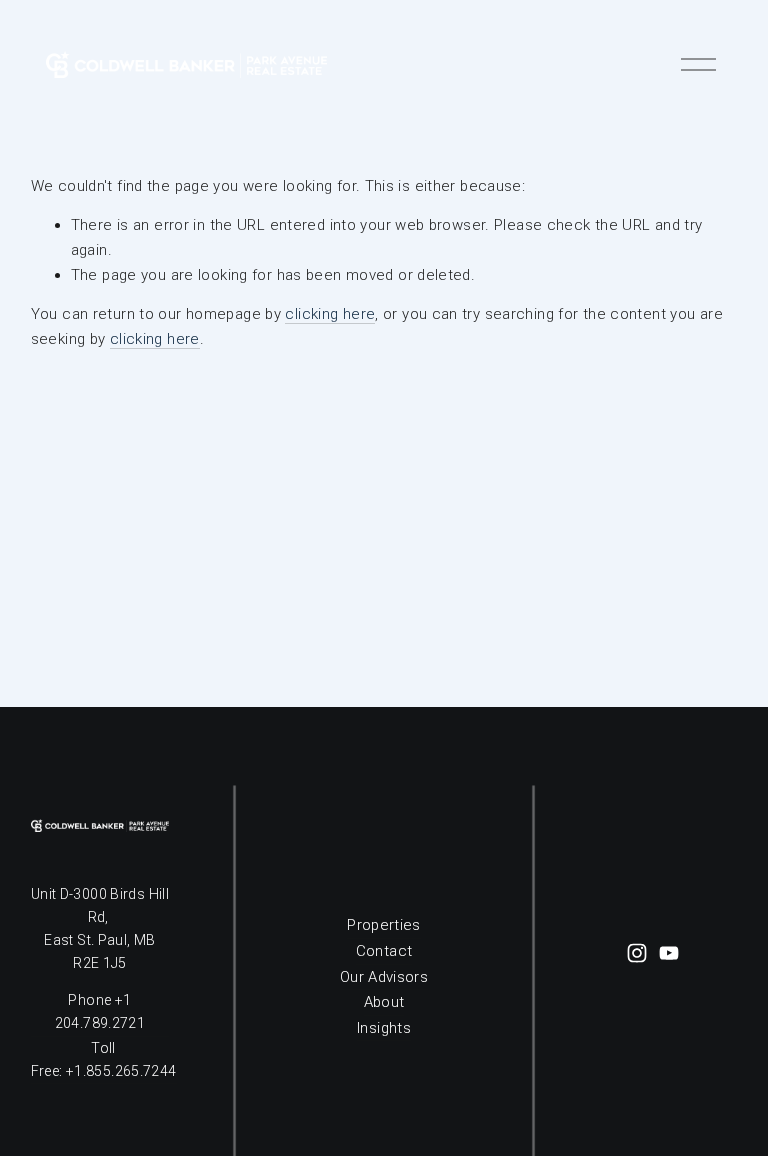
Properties (384, 925)
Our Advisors (384, 977)
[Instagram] (637, 953)
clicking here (330, 314)
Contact (384, 951)
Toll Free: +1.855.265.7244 (104, 1059)
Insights (384, 1028)
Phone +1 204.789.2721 (100, 1011)
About (384, 1002)
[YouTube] (669, 953)
